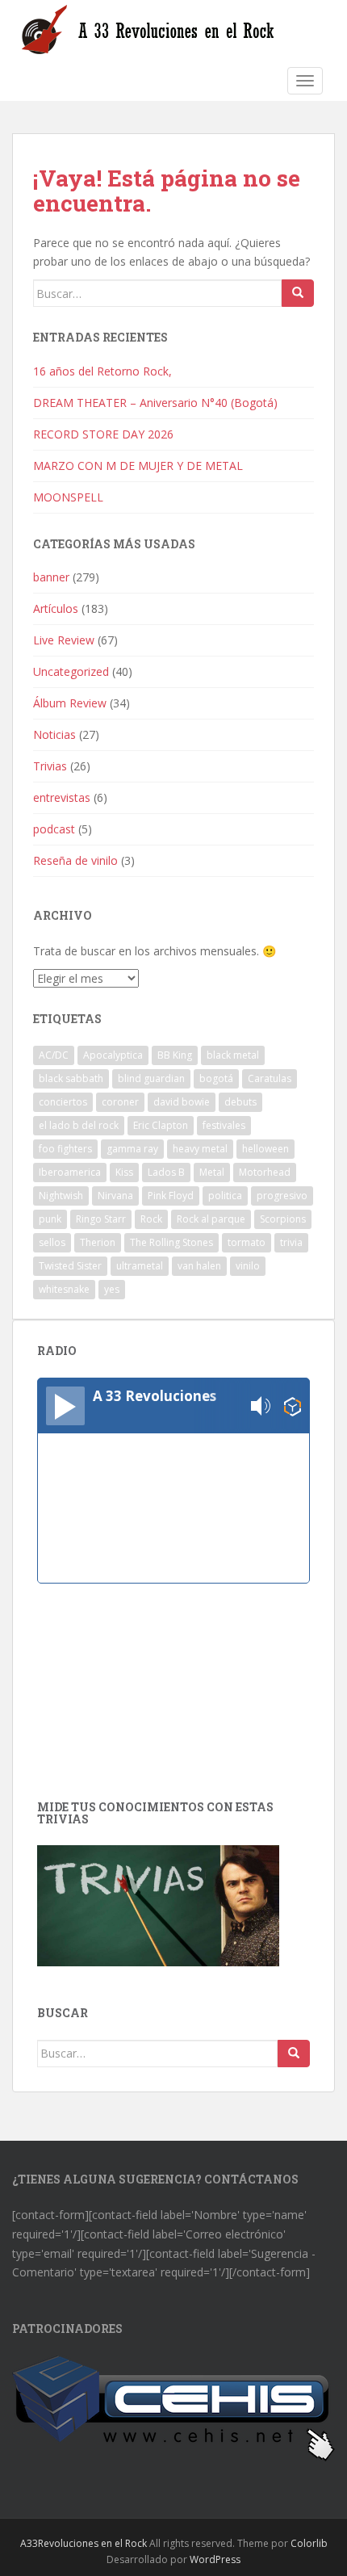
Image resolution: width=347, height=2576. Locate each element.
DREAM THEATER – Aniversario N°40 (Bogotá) (155, 403)
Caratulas (270, 1078)
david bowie (182, 1102)
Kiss (124, 1172)
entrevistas (62, 797)
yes (112, 1289)
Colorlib (309, 2543)
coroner (120, 1102)
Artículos (56, 608)
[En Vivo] (65, 1406)
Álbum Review (70, 703)
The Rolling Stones (171, 1242)
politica (225, 1196)
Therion (98, 1242)
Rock (151, 1219)
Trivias (50, 766)
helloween (265, 1149)
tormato (247, 1242)
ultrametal (140, 1266)
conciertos (63, 1102)
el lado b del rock (79, 1125)
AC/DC (54, 1055)
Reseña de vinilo (75, 860)
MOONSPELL (68, 497)
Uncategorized (71, 671)
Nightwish (61, 1196)
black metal (233, 1055)
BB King (175, 1055)
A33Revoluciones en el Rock (84, 2543)
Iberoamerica (70, 1172)
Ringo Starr (101, 1219)
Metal (212, 1172)
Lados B (166, 1172)
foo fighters (65, 1149)
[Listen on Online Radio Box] (293, 1406)
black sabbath (71, 1078)
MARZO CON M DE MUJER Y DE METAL (138, 466)
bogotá (216, 1078)
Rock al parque (211, 1219)
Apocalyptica (113, 1055)
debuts (240, 1102)
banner (51, 577)
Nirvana (115, 1196)
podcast (54, 829)
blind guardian (151, 1078)
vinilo (248, 1266)
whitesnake (64, 1289)
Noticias (54, 734)
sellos (52, 1242)
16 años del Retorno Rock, (104, 371)
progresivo (282, 1196)
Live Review (64, 640)
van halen (199, 1266)
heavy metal (200, 1149)
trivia (291, 1242)
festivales (224, 1125)
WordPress (215, 2559)
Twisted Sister (70, 1266)
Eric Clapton (161, 1125)
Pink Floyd (171, 1196)
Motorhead (265, 1172)
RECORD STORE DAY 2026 (103, 434)
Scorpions (283, 1219)
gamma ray (132, 1149)
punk (50, 1219)
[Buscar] (298, 293)
